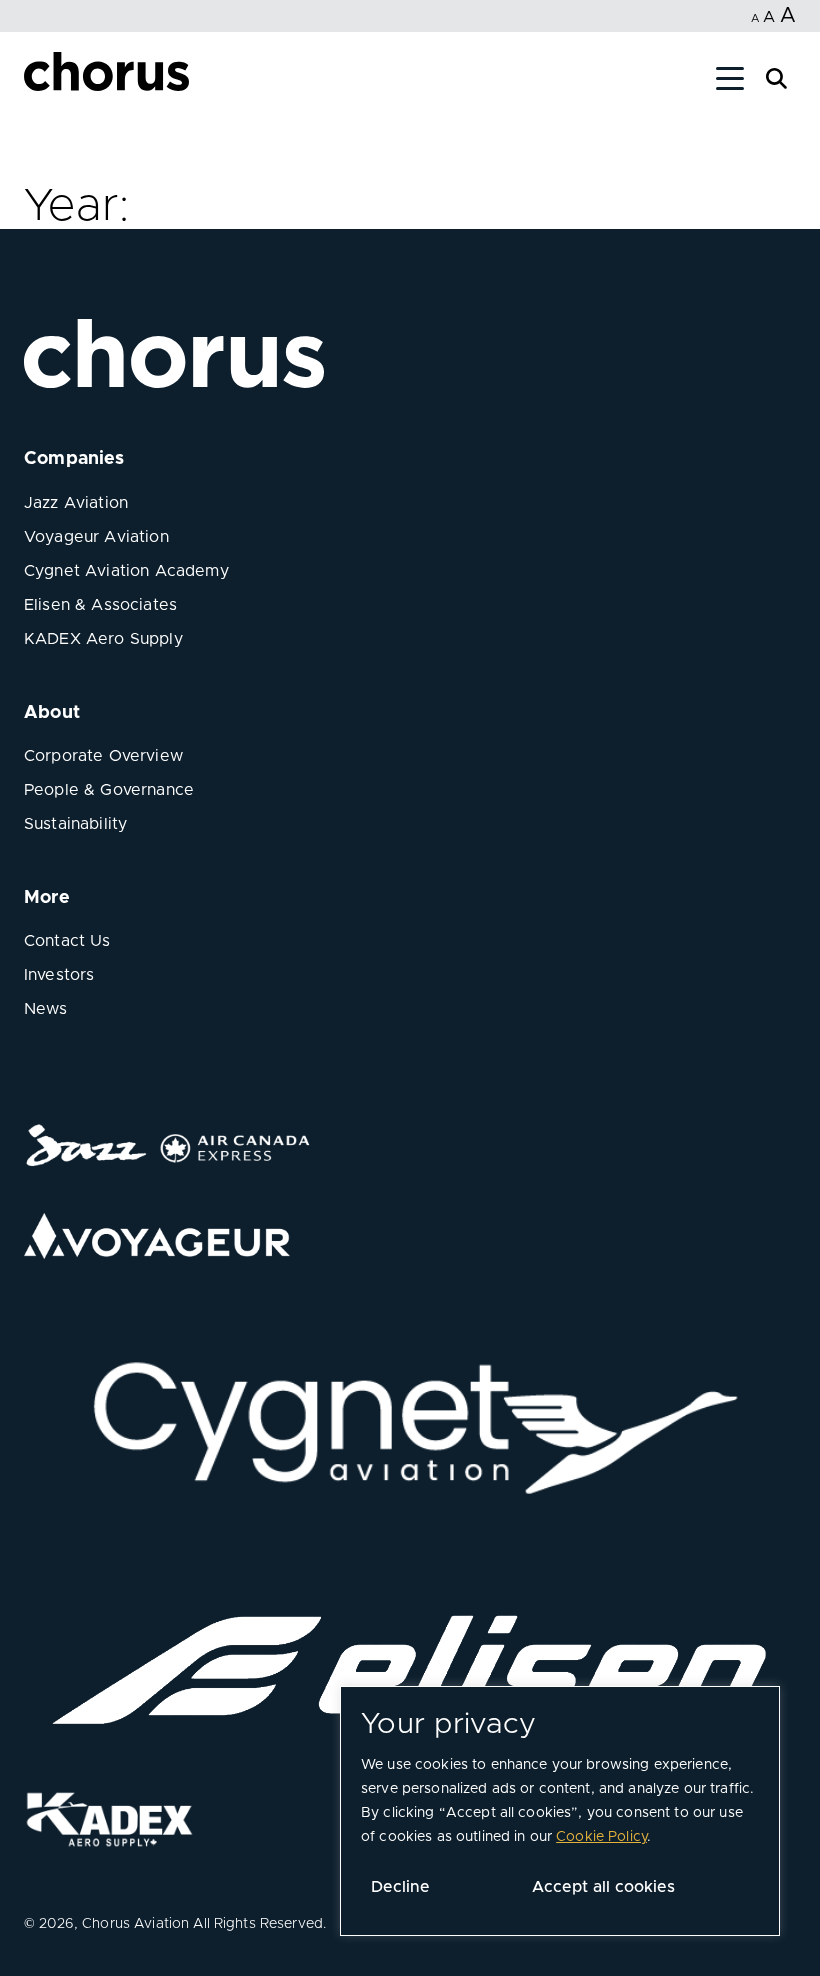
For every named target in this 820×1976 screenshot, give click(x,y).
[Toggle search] (776, 76)
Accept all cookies (603, 1887)
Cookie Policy (601, 1837)
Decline (400, 1887)
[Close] (38, 82)
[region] (560, 1811)
